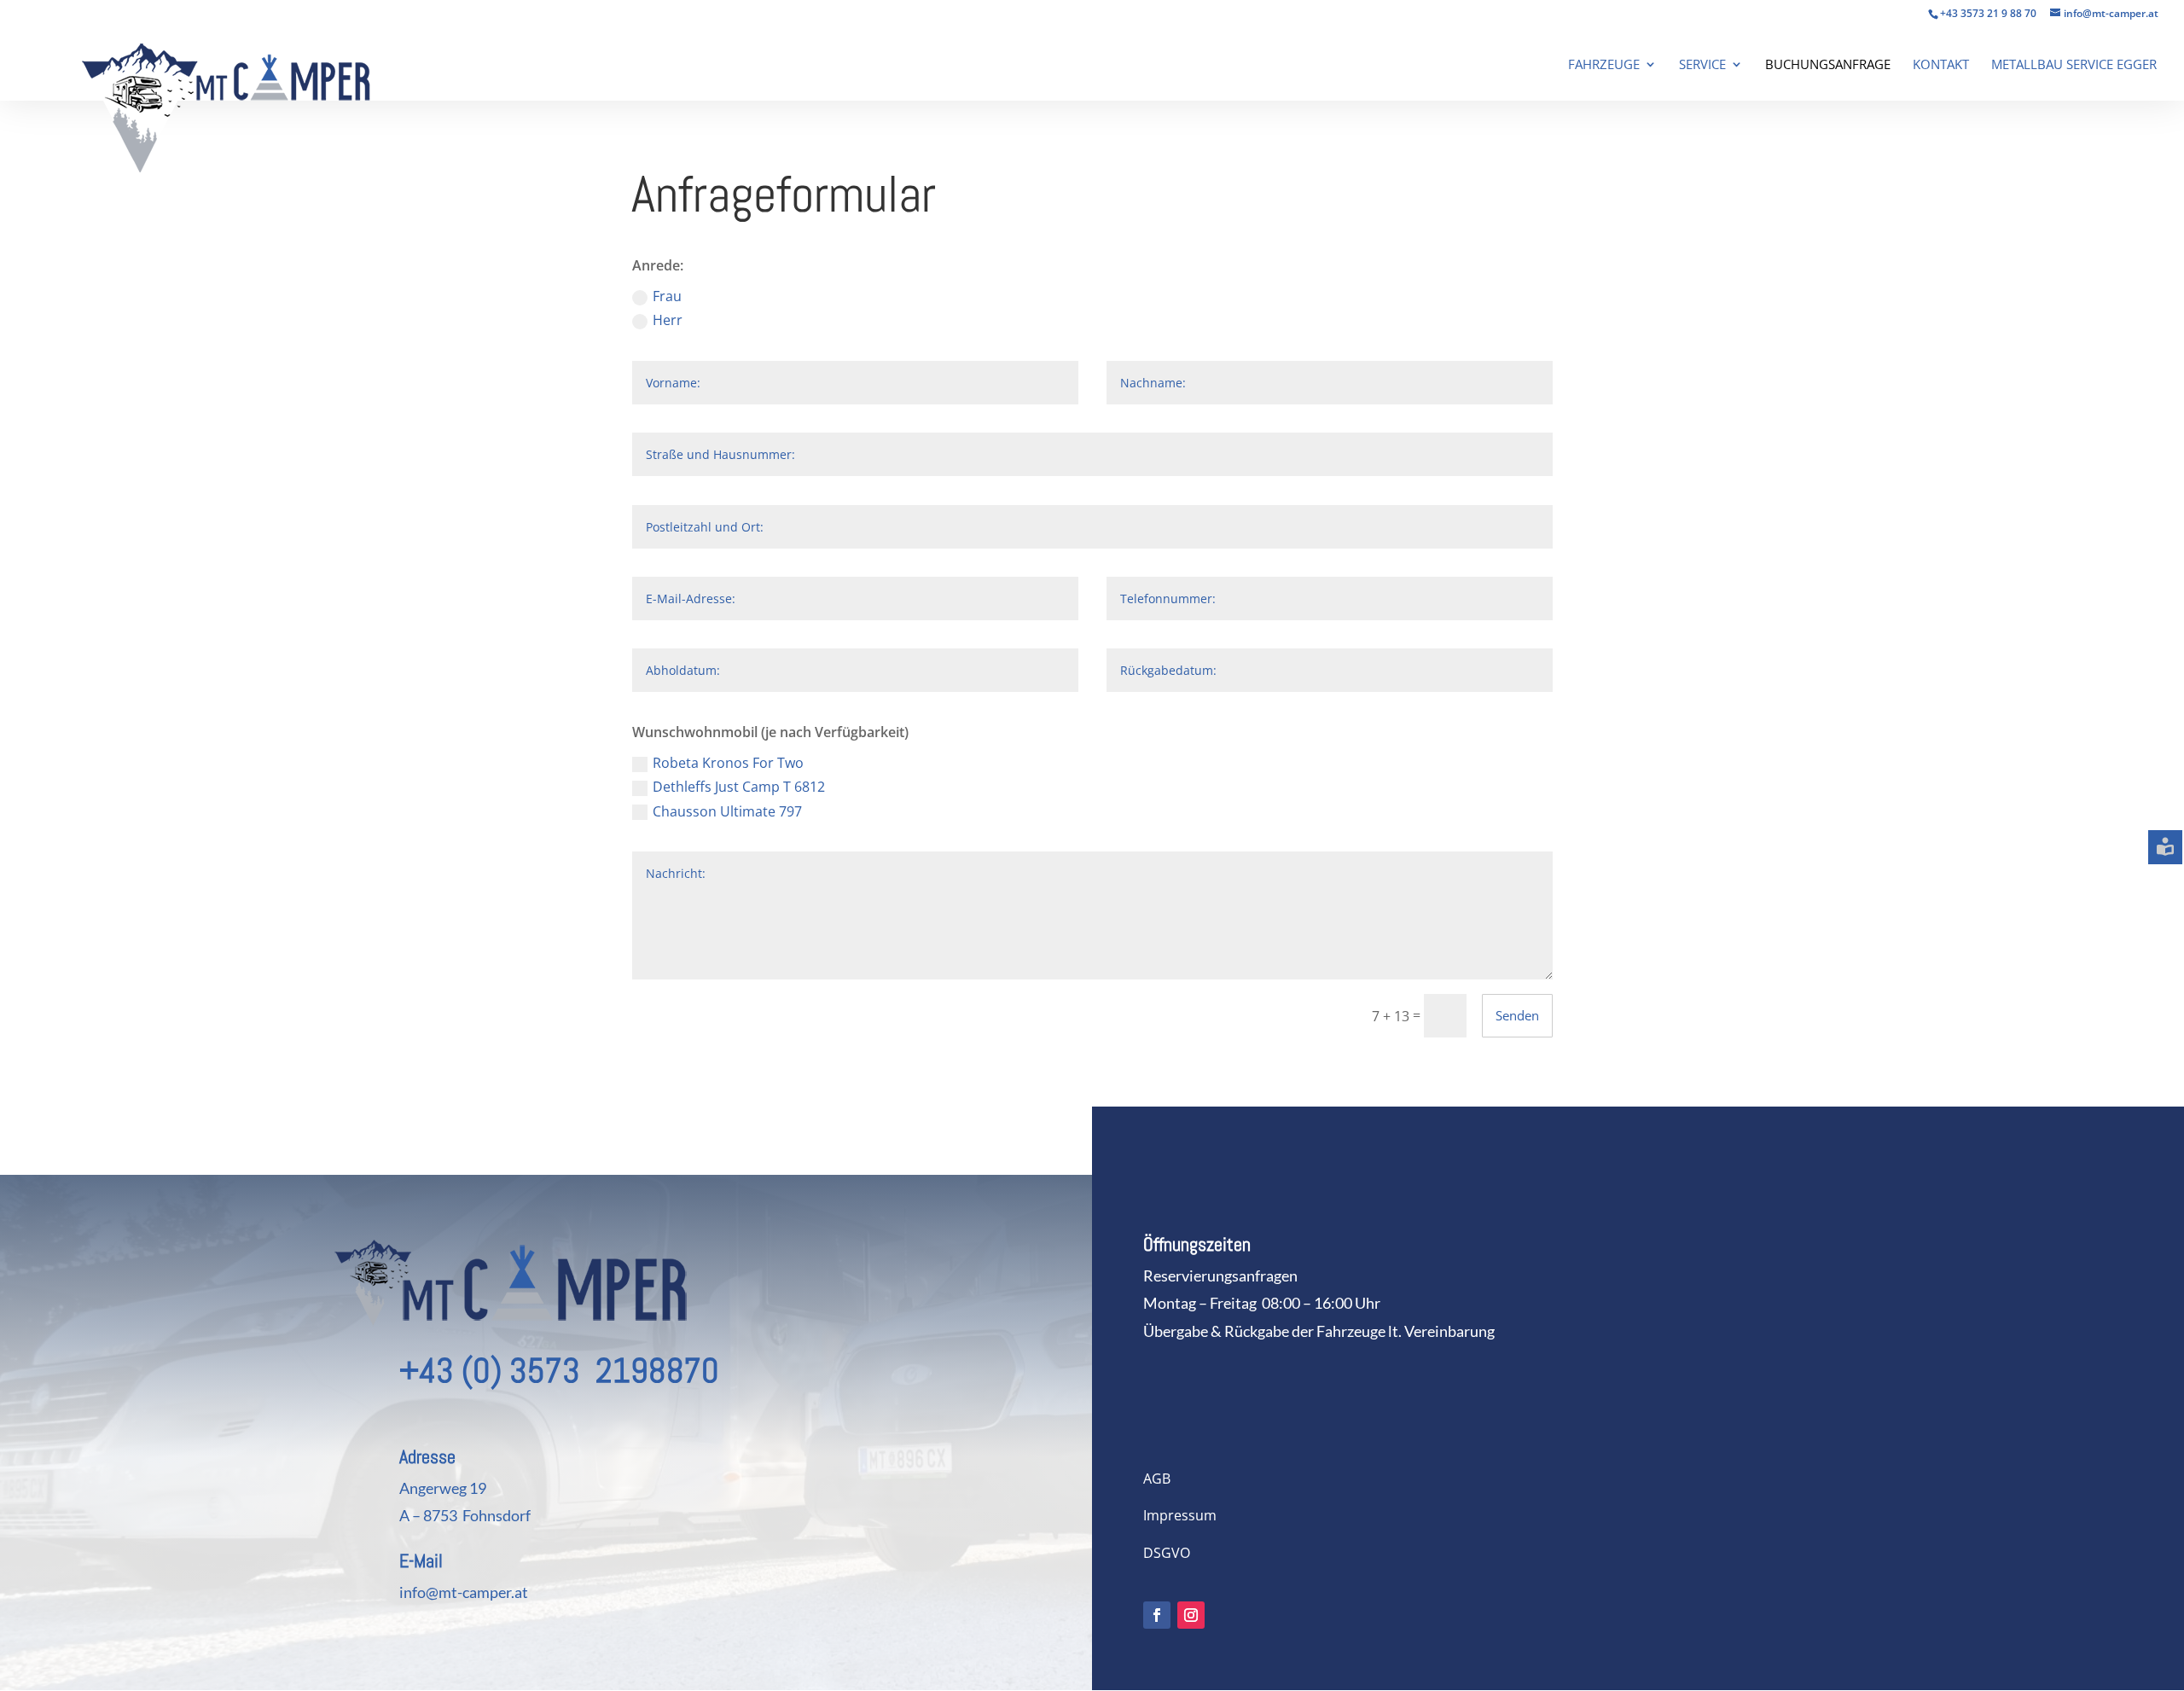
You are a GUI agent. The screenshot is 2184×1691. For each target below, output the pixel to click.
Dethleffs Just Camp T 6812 (739, 787)
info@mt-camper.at (464, 1592)
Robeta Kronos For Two (728, 763)
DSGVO (1167, 1553)
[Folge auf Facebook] (1157, 1615)
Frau (667, 296)
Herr (668, 320)
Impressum (1180, 1515)
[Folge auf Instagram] (1191, 1615)
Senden (1517, 1015)
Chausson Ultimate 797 (727, 811)
